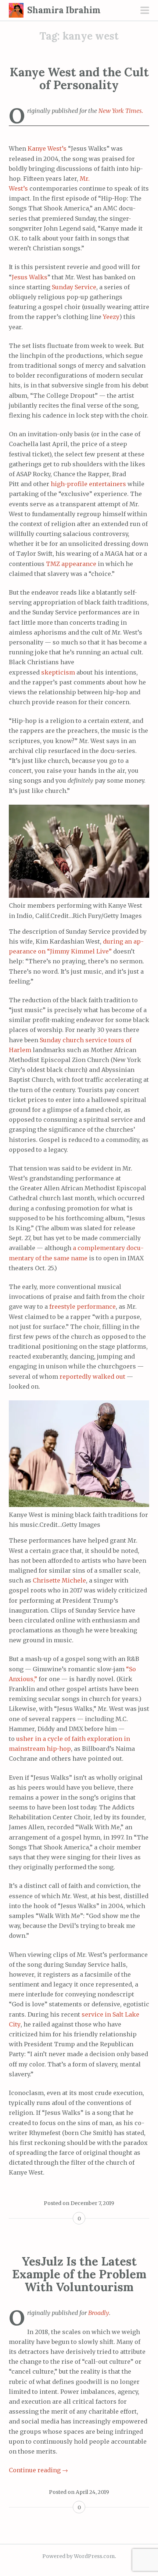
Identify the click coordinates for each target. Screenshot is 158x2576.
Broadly (99, 2313)
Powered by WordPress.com (78, 2556)
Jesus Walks (30, 277)
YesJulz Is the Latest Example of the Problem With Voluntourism (79, 2274)
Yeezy (111, 317)
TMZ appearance (71, 564)
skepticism (58, 672)
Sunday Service (74, 287)
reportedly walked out (92, 1377)
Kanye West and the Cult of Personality (79, 78)
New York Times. (121, 111)
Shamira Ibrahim (64, 10)
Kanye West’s (47, 148)
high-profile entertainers (88, 484)
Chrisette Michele (59, 1580)
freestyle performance (82, 1307)
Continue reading (38, 2470)
